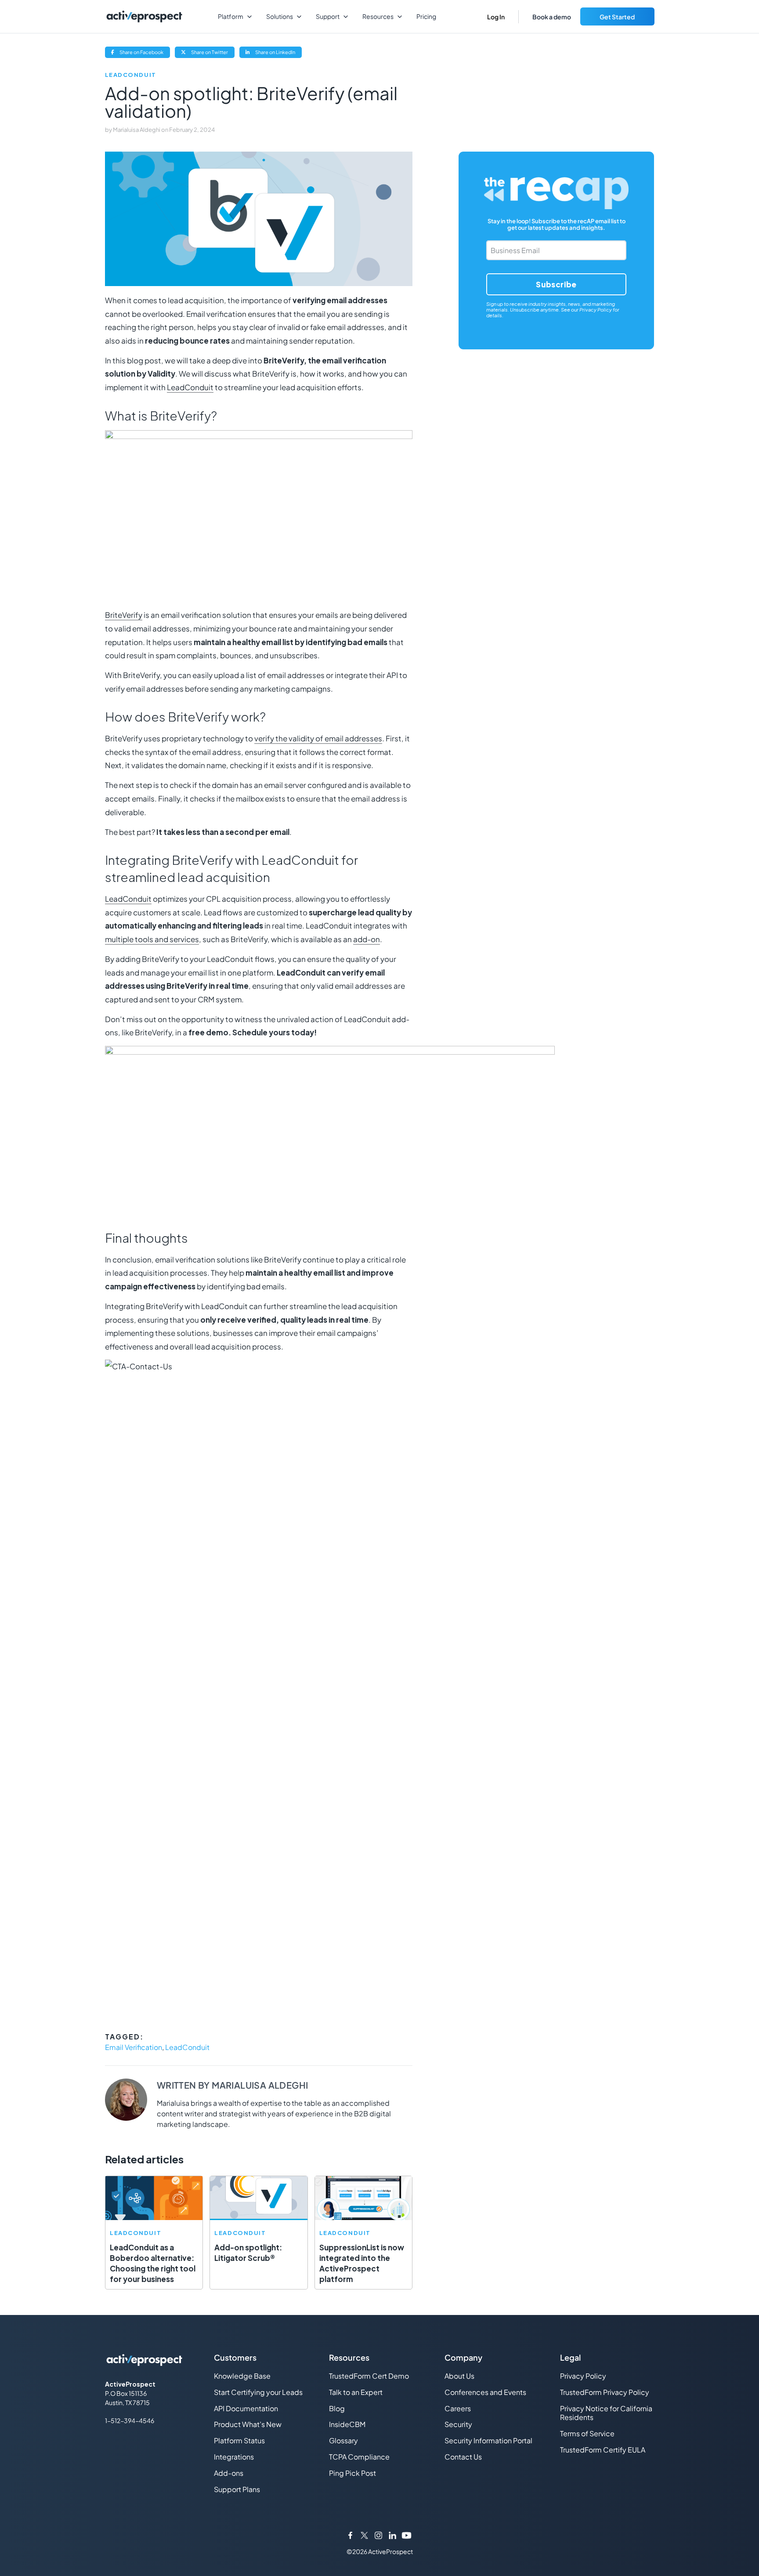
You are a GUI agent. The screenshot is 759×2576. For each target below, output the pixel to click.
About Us (459, 2376)
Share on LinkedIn (278, 53)
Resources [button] (378, 16)
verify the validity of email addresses (318, 738)
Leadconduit (131, 75)
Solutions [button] (280, 16)
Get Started (617, 17)
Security (458, 2424)
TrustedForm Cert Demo (369, 2376)
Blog (337, 2408)
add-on (367, 939)
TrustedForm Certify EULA (603, 2450)
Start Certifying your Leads (258, 2392)
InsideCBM (347, 2424)
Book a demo (552, 17)
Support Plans (237, 2489)
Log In (496, 17)
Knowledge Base (242, 2376)
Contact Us (463, 2457)
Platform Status (239, 2440)
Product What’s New (248, 2424)
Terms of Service (587, 2433)
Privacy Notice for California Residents (606, 2413)
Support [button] (328, 16)
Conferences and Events (485, 2392)
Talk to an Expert (356, 2392)
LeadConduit (190, 387)
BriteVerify (124, 615)
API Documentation (246, 2408)
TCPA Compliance (359, 2457)
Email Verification (134, 2047)
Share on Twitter (212, 53)
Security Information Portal (488, 2440)
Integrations (234, 2457)
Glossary (343, 2440)
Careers (458, 2408)
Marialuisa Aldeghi (137, 130)
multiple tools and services (152, 939)
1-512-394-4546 (130, 2420)
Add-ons (229, 2473)
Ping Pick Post (352, 2473)
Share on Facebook (144, 53)
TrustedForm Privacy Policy (605, 2392)
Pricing (426, 16)
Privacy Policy (596, 310)
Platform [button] (231, 16)
